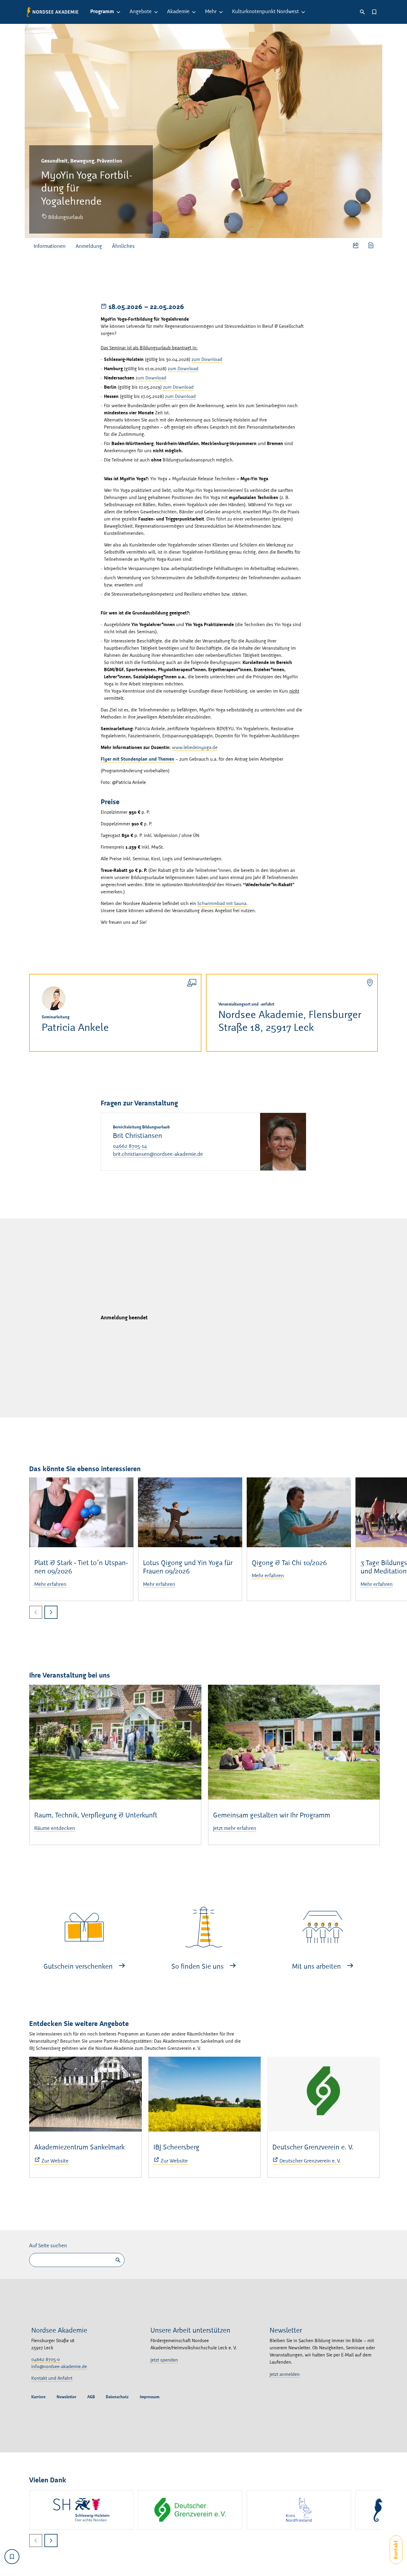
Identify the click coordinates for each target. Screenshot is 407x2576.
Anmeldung (89, 246)
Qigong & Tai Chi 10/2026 (289, 1563)
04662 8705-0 (46, 2360)
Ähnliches (123, 246)
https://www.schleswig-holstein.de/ (81, 2510)
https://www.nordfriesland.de (299, 2510)
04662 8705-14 (130, 1146)
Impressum (150, 2397)
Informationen (50, 246)
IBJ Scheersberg (176, 2148)
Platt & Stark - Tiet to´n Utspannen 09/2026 (81, 1568)
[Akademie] (195, 12)
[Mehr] (222, 12)
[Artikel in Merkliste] (374, 12)
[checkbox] (12, 2557)
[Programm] (120, 12)
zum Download (207, 360)
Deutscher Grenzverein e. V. (313, 2148)
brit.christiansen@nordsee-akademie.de (158, 1154)
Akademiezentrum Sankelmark (79, 2148)
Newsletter (66, 2397)
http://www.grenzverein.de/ (190, 2510)
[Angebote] (157, 12)
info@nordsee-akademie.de (59, 2367)
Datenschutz (117, 2397)
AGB (91, 2397)
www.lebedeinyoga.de (195, 748)
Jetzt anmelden (285, 2375)
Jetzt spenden (164, 2360)
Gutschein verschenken (79, 1967)
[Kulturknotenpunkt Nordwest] (304, 12)
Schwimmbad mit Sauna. (222, 904)
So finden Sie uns (198, 1967)
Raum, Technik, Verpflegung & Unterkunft (96, 1816)
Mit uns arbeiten (317, 1967)
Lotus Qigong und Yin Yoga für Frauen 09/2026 (188, 1568)
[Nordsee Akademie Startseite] (53, 12)
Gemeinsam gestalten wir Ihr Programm (272, 1816)
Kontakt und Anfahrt (52, 2379)
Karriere (38, 2397)
